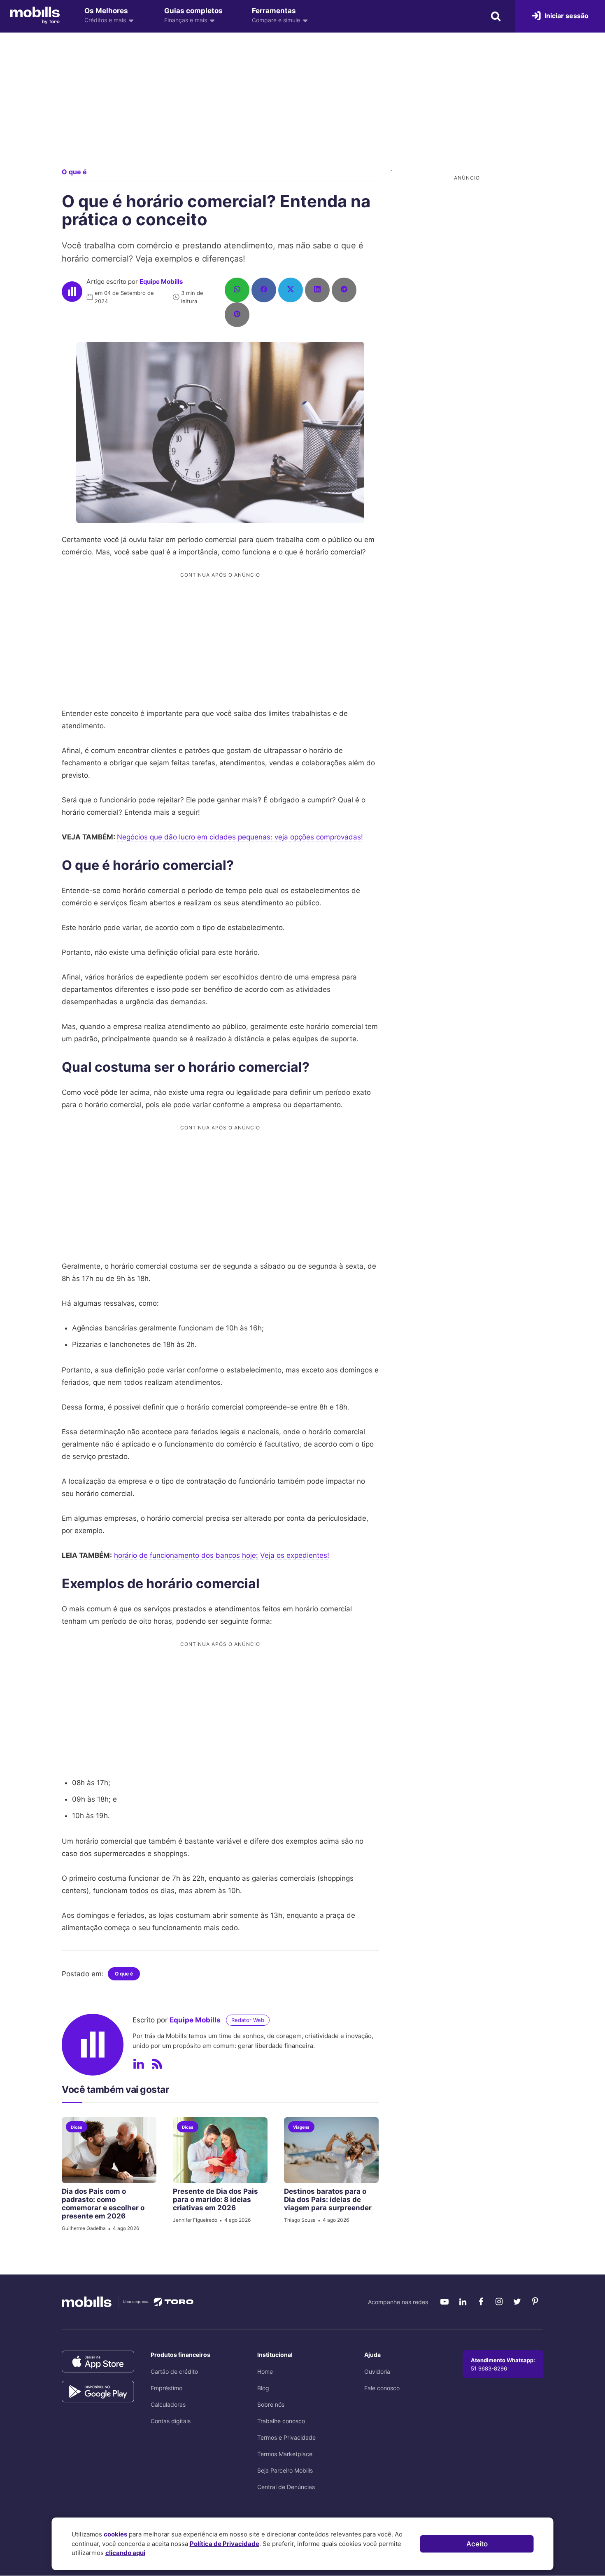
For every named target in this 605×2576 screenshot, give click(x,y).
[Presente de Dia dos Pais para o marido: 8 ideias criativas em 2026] (220, 2150)
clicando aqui (125, 2553)
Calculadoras (168, 2404)
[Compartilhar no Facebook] (264, 290)
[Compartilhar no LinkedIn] (317, 290)
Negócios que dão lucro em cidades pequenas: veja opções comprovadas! (240, 837)
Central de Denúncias (286, 2487)
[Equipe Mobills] (72, 292)
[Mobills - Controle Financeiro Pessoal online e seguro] (35, 15)
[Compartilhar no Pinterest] (237, 315)
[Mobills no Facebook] (481, 2302)
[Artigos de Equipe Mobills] (157, 2064)
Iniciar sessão (566, 16)
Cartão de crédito (174, 2371)
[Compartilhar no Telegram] (344, 290)
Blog (263, 2388)
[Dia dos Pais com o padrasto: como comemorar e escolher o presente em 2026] (109, 2150)
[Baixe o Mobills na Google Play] (98, 2392)
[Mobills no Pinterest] (535, 2302)
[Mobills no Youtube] (444, 2302)
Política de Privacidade (225, 2544)
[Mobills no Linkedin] (463, 2302)
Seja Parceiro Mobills (285, 2470)
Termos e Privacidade (286, 2437)
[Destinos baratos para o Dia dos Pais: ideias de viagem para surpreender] (331, 2150)
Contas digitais (171, 2421)
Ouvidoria (377, 2371)
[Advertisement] (302, 107)
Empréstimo (166, 2388)
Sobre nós (271, 2404)
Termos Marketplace (285, 2454)
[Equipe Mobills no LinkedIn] (139, 2064)
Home (265, 2371)
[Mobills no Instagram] (499, 2302)
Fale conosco (382, 2388)
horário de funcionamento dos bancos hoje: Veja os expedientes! (222, 1555)
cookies (115, 2534)
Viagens (301, 2127)
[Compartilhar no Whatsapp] (237, 290)
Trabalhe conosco (281, 2421)
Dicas (77, 2127)
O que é (74, 172)
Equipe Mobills (161, 282)
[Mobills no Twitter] (517, 2302)
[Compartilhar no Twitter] (291, 290)
